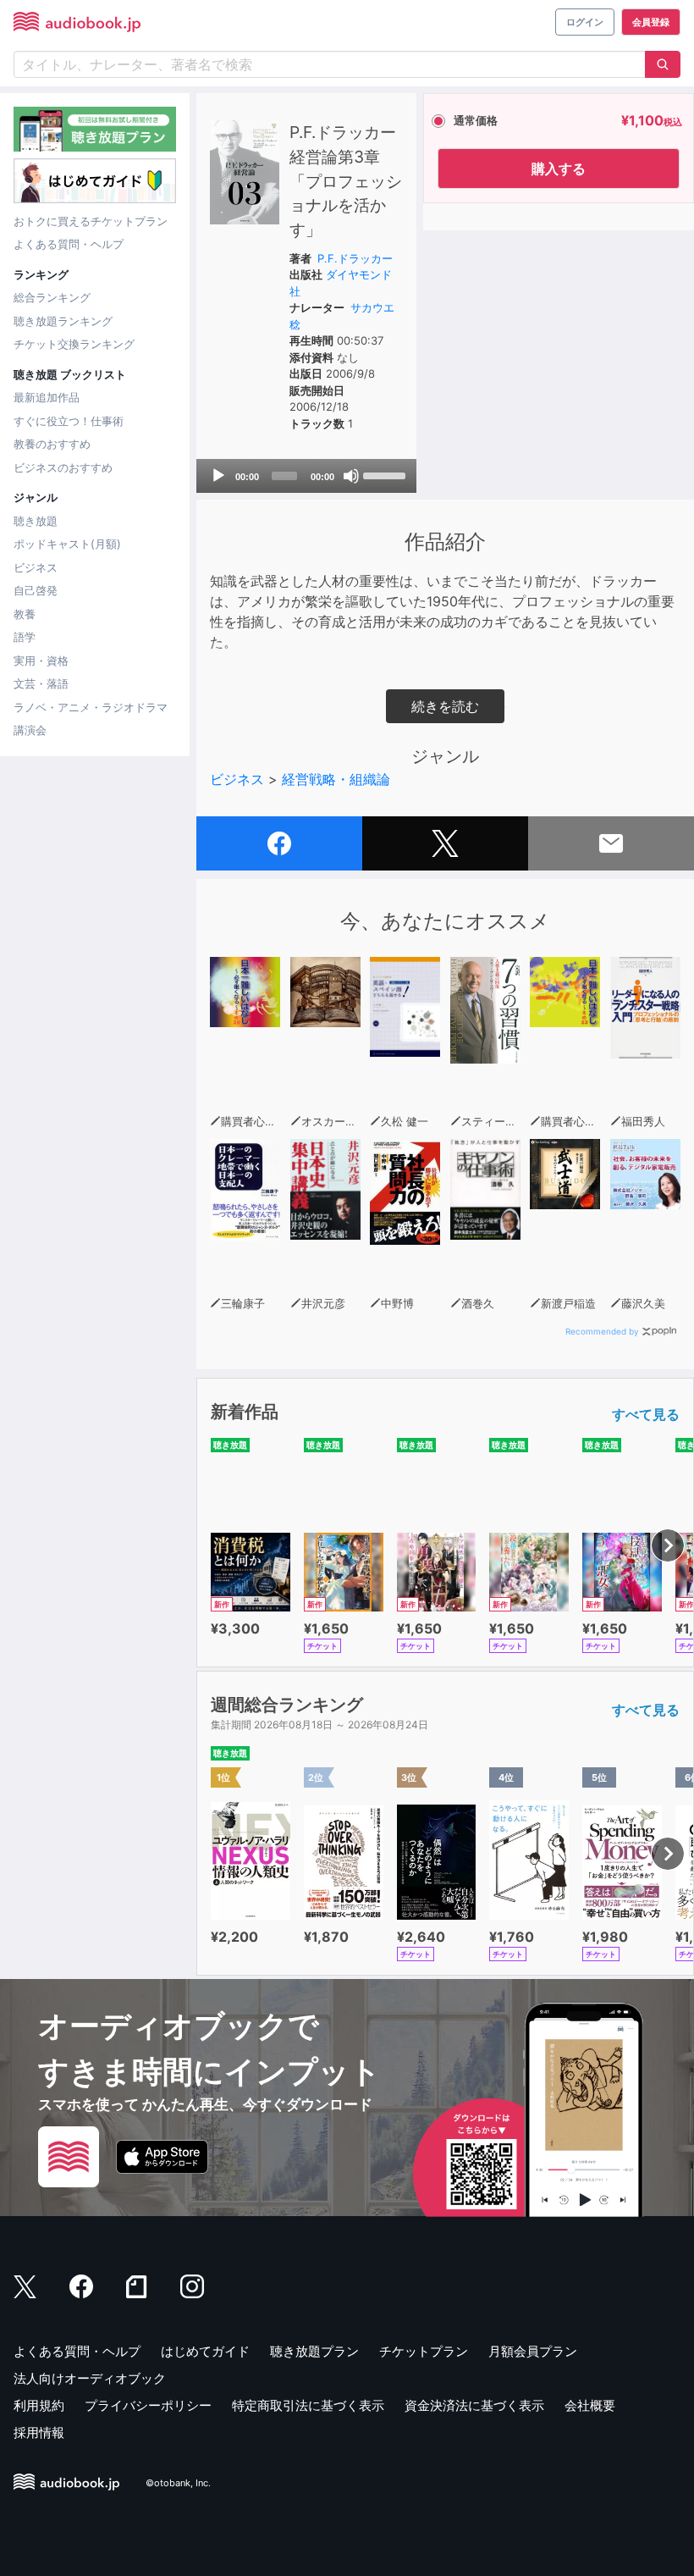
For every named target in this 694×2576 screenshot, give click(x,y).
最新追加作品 (47, 397)
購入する (559, 169)
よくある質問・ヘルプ (69, 244)
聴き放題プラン (314, 2351)
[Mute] (351, 476)
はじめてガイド (205, 2351)
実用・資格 (41, 661)
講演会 (30, 730)
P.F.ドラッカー (355, 258)
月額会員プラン (533, 2351)
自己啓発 (36, 590)
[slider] (386, 474)
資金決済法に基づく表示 (474, 2405)
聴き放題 (36, 521)
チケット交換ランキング (74, 344)
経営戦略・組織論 (336, 779)
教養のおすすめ (52, 444)
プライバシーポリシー (148, 2405)
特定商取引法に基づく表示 (308, 2405)
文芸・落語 (41, 683)
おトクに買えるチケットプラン (91, 221)
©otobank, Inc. (178, 2484)
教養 (25, 614)
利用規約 (39, 2405)
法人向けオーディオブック (90, 2378)
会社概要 (590, 2405)
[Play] (218, 476)
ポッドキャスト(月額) (67, 544)
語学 (25, 637)
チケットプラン (424, 2351)
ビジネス (36, 567)
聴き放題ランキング (63, 321)
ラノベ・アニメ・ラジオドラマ (91, 707)
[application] (306, 476)
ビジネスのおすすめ (63, 467)
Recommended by (602, 1331)
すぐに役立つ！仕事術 (69, 421)
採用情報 (39, 2432)
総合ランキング (52, 297)
